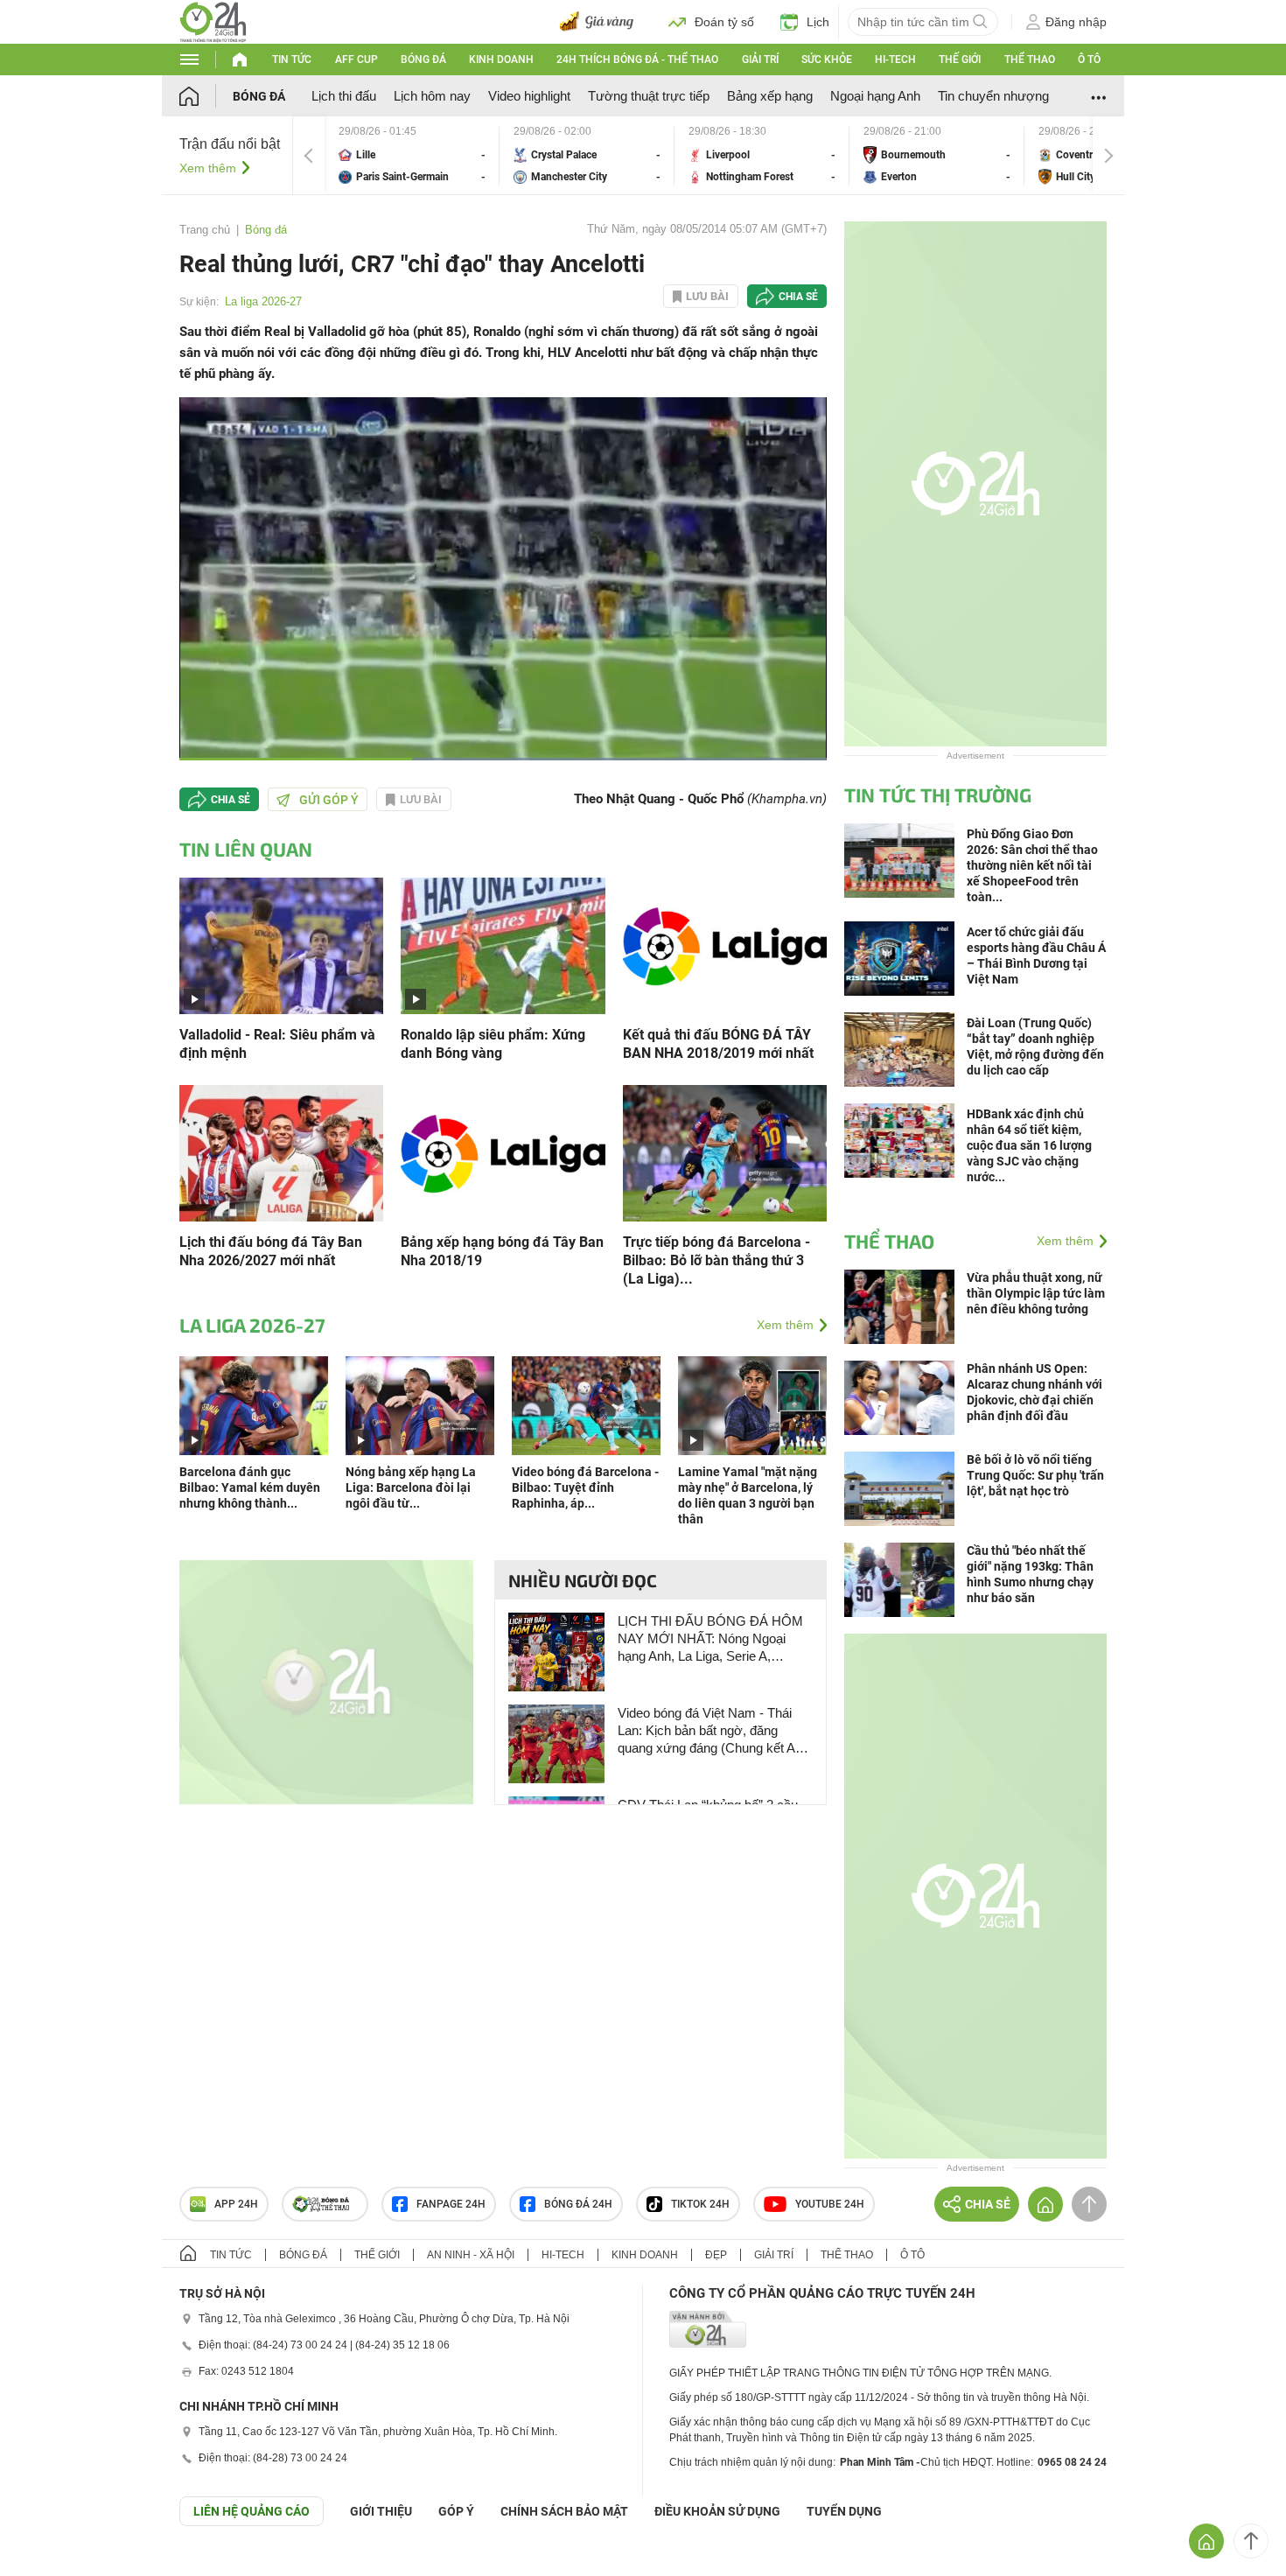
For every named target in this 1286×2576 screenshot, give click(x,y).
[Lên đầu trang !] (1251, 2541)
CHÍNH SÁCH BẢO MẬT (564, 2511)
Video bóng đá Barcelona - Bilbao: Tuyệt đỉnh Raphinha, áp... (585, 1487)
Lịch (818, 22)
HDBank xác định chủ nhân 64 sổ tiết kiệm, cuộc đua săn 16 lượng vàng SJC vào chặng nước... (1029, 1145)
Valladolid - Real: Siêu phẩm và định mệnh (277, 1044)
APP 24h (236, 2204)
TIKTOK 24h (700, 2204)
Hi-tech (895, 59)
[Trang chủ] (206, 96)
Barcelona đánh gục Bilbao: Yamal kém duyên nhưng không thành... (250, 1487)
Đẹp (716, 2255)
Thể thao (1030, 59)
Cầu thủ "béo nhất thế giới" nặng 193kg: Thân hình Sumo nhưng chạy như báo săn (1030, 1574)
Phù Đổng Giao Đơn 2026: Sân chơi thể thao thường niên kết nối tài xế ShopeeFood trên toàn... (1032, 865)
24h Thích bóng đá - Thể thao (637, 59)
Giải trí (760, 59)
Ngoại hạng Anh (875, 96)
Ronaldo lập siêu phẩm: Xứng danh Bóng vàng (493, 1044)
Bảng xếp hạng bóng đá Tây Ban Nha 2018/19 (502, 1251)
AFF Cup (356, 59)
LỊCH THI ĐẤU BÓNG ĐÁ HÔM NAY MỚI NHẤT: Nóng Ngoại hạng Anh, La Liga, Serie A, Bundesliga (710, 1639)
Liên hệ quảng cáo (252, 2511)
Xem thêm (208, 168)
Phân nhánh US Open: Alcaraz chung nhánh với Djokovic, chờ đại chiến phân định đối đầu (1034, 1392)
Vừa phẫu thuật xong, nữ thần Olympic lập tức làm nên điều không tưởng (1036, 1293)
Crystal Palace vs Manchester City (587, 155)
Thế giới (960, 59)
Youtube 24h (830, 2204)
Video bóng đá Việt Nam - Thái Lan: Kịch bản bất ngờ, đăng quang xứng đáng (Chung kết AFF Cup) (714, 1731)
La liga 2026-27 (263, 301)
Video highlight (529, 96)
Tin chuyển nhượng (993, 96)
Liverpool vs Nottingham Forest (762, 155)
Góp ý (456, 2511)
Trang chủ (205, 230)
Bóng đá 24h (578, 2204)
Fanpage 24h (451, 2204)
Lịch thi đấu (344, 96)
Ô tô (1089, 59)
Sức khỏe (827, 59)
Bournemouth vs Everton (937, 155)
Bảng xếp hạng (770, 96)
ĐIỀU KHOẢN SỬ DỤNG (717, 2511)
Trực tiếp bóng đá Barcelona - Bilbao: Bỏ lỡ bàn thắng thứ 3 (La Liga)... (716, 1260)
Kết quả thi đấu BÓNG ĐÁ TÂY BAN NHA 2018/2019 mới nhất (718, 1044)
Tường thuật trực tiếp (649, 96)
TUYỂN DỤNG (844, 2511)
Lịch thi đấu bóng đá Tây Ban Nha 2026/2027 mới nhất (271, 1251)
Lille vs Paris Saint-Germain (412, 155)
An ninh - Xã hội (471, 2255)
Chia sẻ (798, 297)
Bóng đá (423, 59)
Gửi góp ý (329, 800)
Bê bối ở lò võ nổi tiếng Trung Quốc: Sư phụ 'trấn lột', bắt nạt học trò (1035, 1475)
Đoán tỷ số (724, 22)
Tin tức (292, 59)
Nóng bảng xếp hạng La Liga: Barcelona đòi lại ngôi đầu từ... (411, 1487)
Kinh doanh (501, 59)
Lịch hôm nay (432, 96)
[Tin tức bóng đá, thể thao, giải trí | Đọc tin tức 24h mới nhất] (213, 21)
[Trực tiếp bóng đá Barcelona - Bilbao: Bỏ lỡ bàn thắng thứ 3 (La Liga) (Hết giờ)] (725, 1152)
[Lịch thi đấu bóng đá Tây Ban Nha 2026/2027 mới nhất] (281, 1152)
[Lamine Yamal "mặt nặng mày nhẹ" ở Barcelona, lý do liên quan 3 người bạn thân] (752, 1405)
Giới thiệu (381, 2511)
